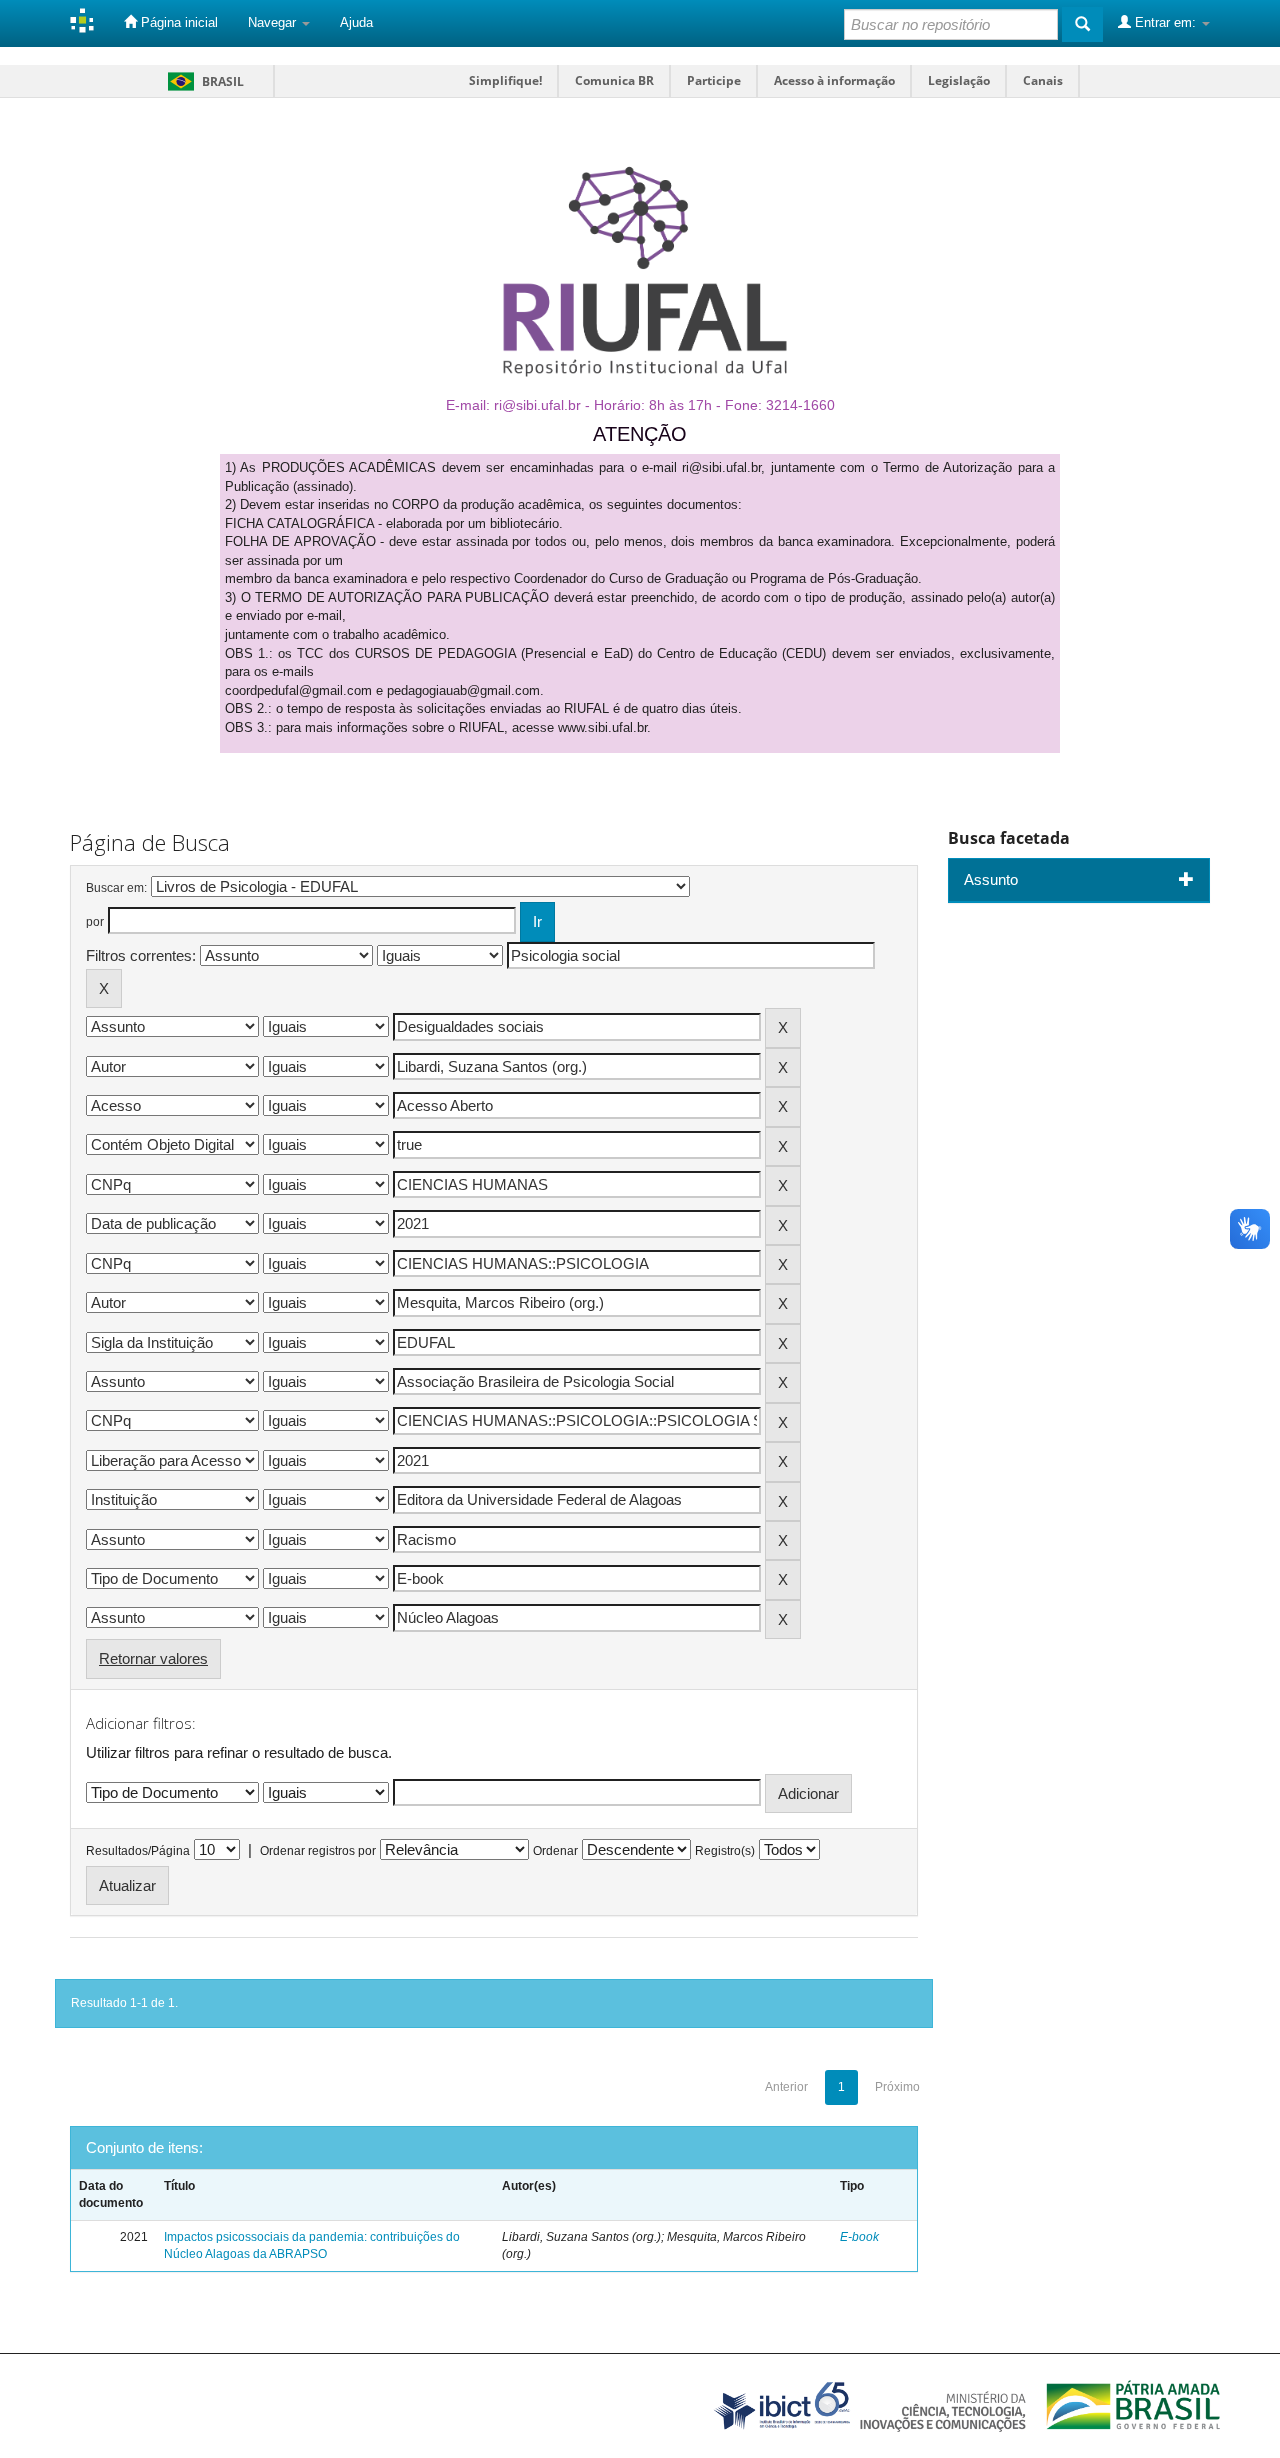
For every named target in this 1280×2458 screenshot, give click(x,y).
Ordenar (555, 1851)
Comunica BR (614, 80)
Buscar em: (116, 888)
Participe (714, 80)
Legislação (959, 80)
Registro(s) (725, 1851)
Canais (1043, 80)
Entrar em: (1165, 22)
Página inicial (177, 22)
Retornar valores (153, 1658)
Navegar (274, 22)
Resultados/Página (138, 1851)
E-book (859, 2237)
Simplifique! (505, 80)
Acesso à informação (834, 80)
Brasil (202, 81)
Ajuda (356, 22)
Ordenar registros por (318, 1851)
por (95, 922)
